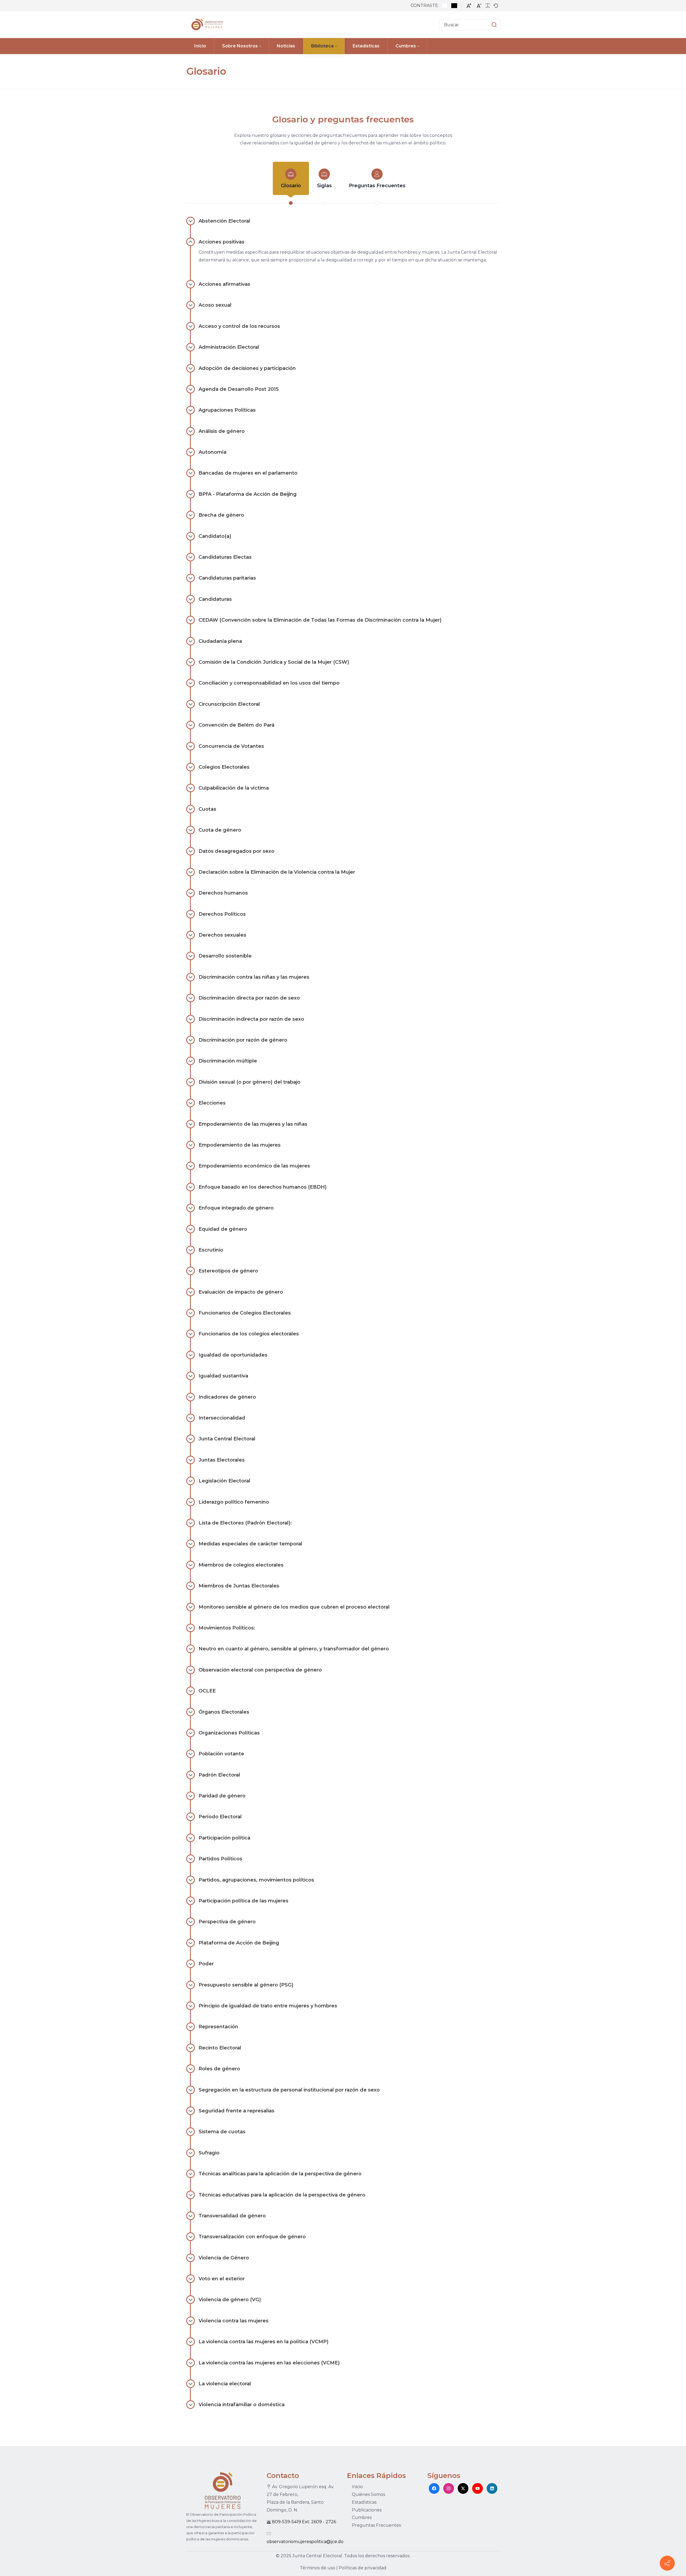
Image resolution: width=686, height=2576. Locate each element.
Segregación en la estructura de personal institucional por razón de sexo (289, 2090)
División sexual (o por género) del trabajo (249, 1082)
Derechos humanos (223, 893)
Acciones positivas (221, 242)
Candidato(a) (215, 536)
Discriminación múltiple (228, 1061)
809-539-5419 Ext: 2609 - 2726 (304, 2522)
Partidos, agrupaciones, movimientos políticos (256, 1880)
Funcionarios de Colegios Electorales (245, 1313)
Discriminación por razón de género (243, 1040)
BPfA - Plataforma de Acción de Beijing (248, 494)
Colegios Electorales (224, 767)
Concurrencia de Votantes (231, 746)
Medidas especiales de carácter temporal (250, 1544)
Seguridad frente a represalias (236, 2111)
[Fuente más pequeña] (479, 6)
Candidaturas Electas (225, 557)
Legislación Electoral (224, 1481)
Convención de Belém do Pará (236, 725)
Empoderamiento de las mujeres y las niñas (253, 1124)
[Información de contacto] (667, 2563)
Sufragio (209, 2153)
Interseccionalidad (222, 1418)
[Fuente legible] (488, 6)
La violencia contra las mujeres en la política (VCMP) (264, 2342)
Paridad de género (222, 1796)
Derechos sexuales (222, 935)
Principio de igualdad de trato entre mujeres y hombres (268, 2006)
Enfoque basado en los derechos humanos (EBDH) (263, 1187)
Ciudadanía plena (220, 641)
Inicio (357, 2487)
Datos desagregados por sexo (236, 851)
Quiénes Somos (368, 2494)
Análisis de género (222, 431)
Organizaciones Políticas (229, 1733)
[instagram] (449, 2488)
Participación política (224, 1838)
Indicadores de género (227, 1397)
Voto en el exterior (222, 2279)
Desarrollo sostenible (225, 956)
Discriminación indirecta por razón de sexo (251, 1019)
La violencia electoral (225, 2384)
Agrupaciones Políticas (227, 410)
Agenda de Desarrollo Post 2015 (239, 389)
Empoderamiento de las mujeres (240, 1145)
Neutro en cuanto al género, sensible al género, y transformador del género (294, 1649)
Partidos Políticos (220, 1859)
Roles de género (219, 2069)
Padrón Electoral (219, 1775)
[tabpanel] (343, 1319)
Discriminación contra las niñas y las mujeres (254, 977)
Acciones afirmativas (224, 284)
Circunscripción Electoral (229, 704)
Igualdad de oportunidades (233, 1355)
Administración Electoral (229, 347)
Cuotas (207, 809)
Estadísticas (364, 2502)
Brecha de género (221, 515)
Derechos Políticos (222, 914)
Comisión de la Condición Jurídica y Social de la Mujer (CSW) (274, 662)
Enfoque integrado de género (236, 1208)
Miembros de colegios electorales (241, 1565)
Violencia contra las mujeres (234, 2321)
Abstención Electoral (224, 221)
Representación (218, 2027)
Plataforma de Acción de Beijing (239, 1943)
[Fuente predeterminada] (496, 6)
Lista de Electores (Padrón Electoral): (245, 1523)
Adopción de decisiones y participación (247, 368)
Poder (206, 1964)
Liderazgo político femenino (234, 1502)
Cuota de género (220, 830)
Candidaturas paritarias (227, 578)
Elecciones (212, 1103)
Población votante (221, 1754)
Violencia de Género (224, 2258)
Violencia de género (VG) (230, 2300)
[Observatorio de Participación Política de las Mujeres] (206, 25)
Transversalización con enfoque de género (252, 2237)
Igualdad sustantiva (223, 1376)
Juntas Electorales (222, 1460)
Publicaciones (367, 2510)
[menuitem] (200, 46)
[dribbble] (478, 2488)
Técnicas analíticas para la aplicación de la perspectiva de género (280, 2174)
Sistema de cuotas (222, 2132)
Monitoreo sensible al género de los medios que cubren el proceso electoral (294, 1607)
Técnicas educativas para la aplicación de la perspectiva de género (282, 2195)
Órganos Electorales (224, 1712)
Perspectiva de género (227, 1922)
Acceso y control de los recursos (239, 326)
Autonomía (212, 452)
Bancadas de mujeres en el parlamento (248, 473)
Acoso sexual (215, 305)
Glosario (291, 186)
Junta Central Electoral (227, 1439)
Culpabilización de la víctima (234, 788)
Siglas (324, 186)
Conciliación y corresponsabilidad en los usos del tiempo (269, 683)
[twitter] (463, 2488)
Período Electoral (220, 1817)
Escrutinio (211, 1250)
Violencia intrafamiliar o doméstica (242, 2405)
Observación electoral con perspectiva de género (260, 1670)
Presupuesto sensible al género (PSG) (246, 1985)
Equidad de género (223, 1229)
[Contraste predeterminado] (445, 6)
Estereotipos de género (228, 1271)
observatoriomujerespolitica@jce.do (305, 2542)
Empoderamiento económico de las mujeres (254, 1166)
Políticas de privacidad (363, 2568)
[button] (489, 25)
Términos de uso (318, 2568)
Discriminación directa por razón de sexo (249, 998)
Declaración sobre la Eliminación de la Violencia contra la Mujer (277, 872)
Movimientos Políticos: (227, 1628)
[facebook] (434, 2488)
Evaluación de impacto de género (241, 1292)
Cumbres (362, 2517)
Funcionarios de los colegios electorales (249, 1334)
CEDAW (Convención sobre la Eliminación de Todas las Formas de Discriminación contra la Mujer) (320, 620)
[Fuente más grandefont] (469, 6)
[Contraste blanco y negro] (454, 6)
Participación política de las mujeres (243, 1901)
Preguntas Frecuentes (377, 186)
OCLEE (207, 1691)
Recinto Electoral (220, 2048)
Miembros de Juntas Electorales (239, 1586)
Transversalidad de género (232, 2216)
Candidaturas (215, 599)
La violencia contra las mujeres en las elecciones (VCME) (269, 2363)
